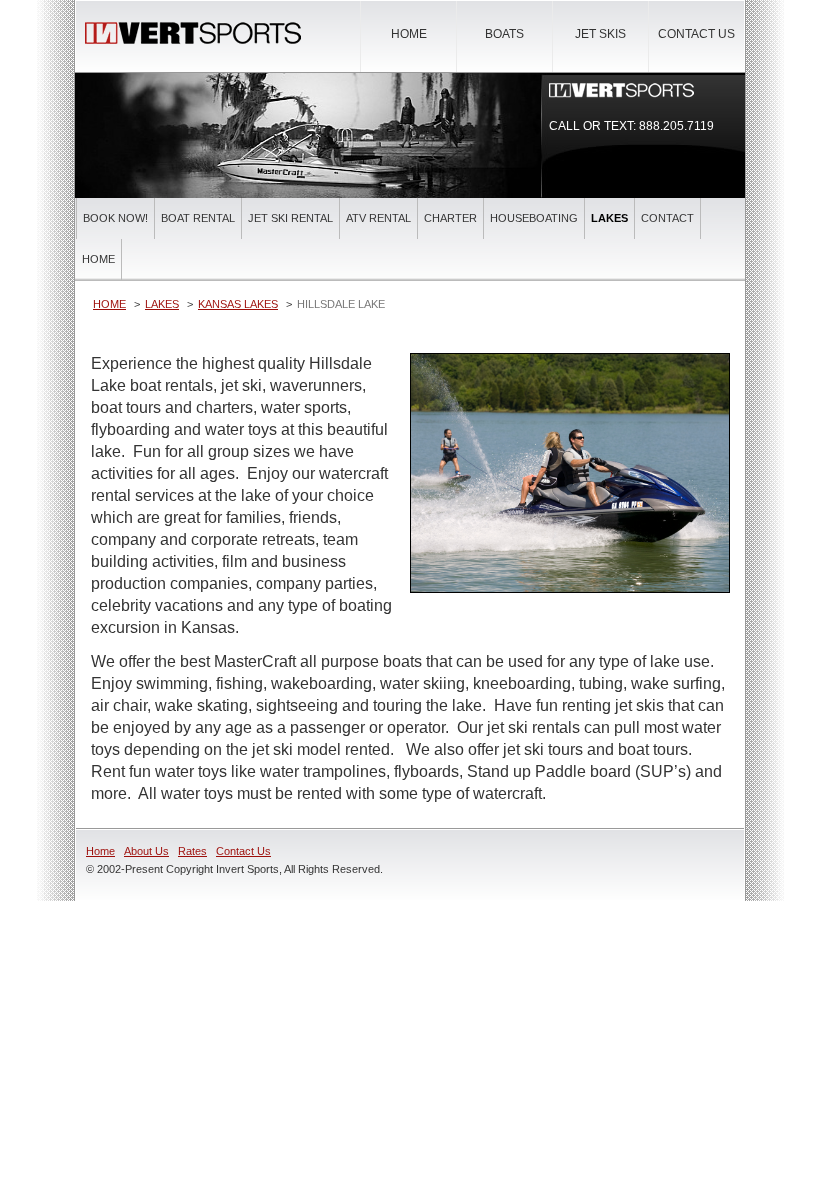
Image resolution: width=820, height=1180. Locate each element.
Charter (450, 218)
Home (409, 34)
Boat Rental (198, 218)
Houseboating (534, 218)
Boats (504, 34)
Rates (192, 851)
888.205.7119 (676, 126)
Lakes (609, 218)
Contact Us (696, 34)
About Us (146, 851)
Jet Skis (600, 34)
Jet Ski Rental (290, 218)
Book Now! (115, 218)
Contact (667, 218)
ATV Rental (378, 218)
